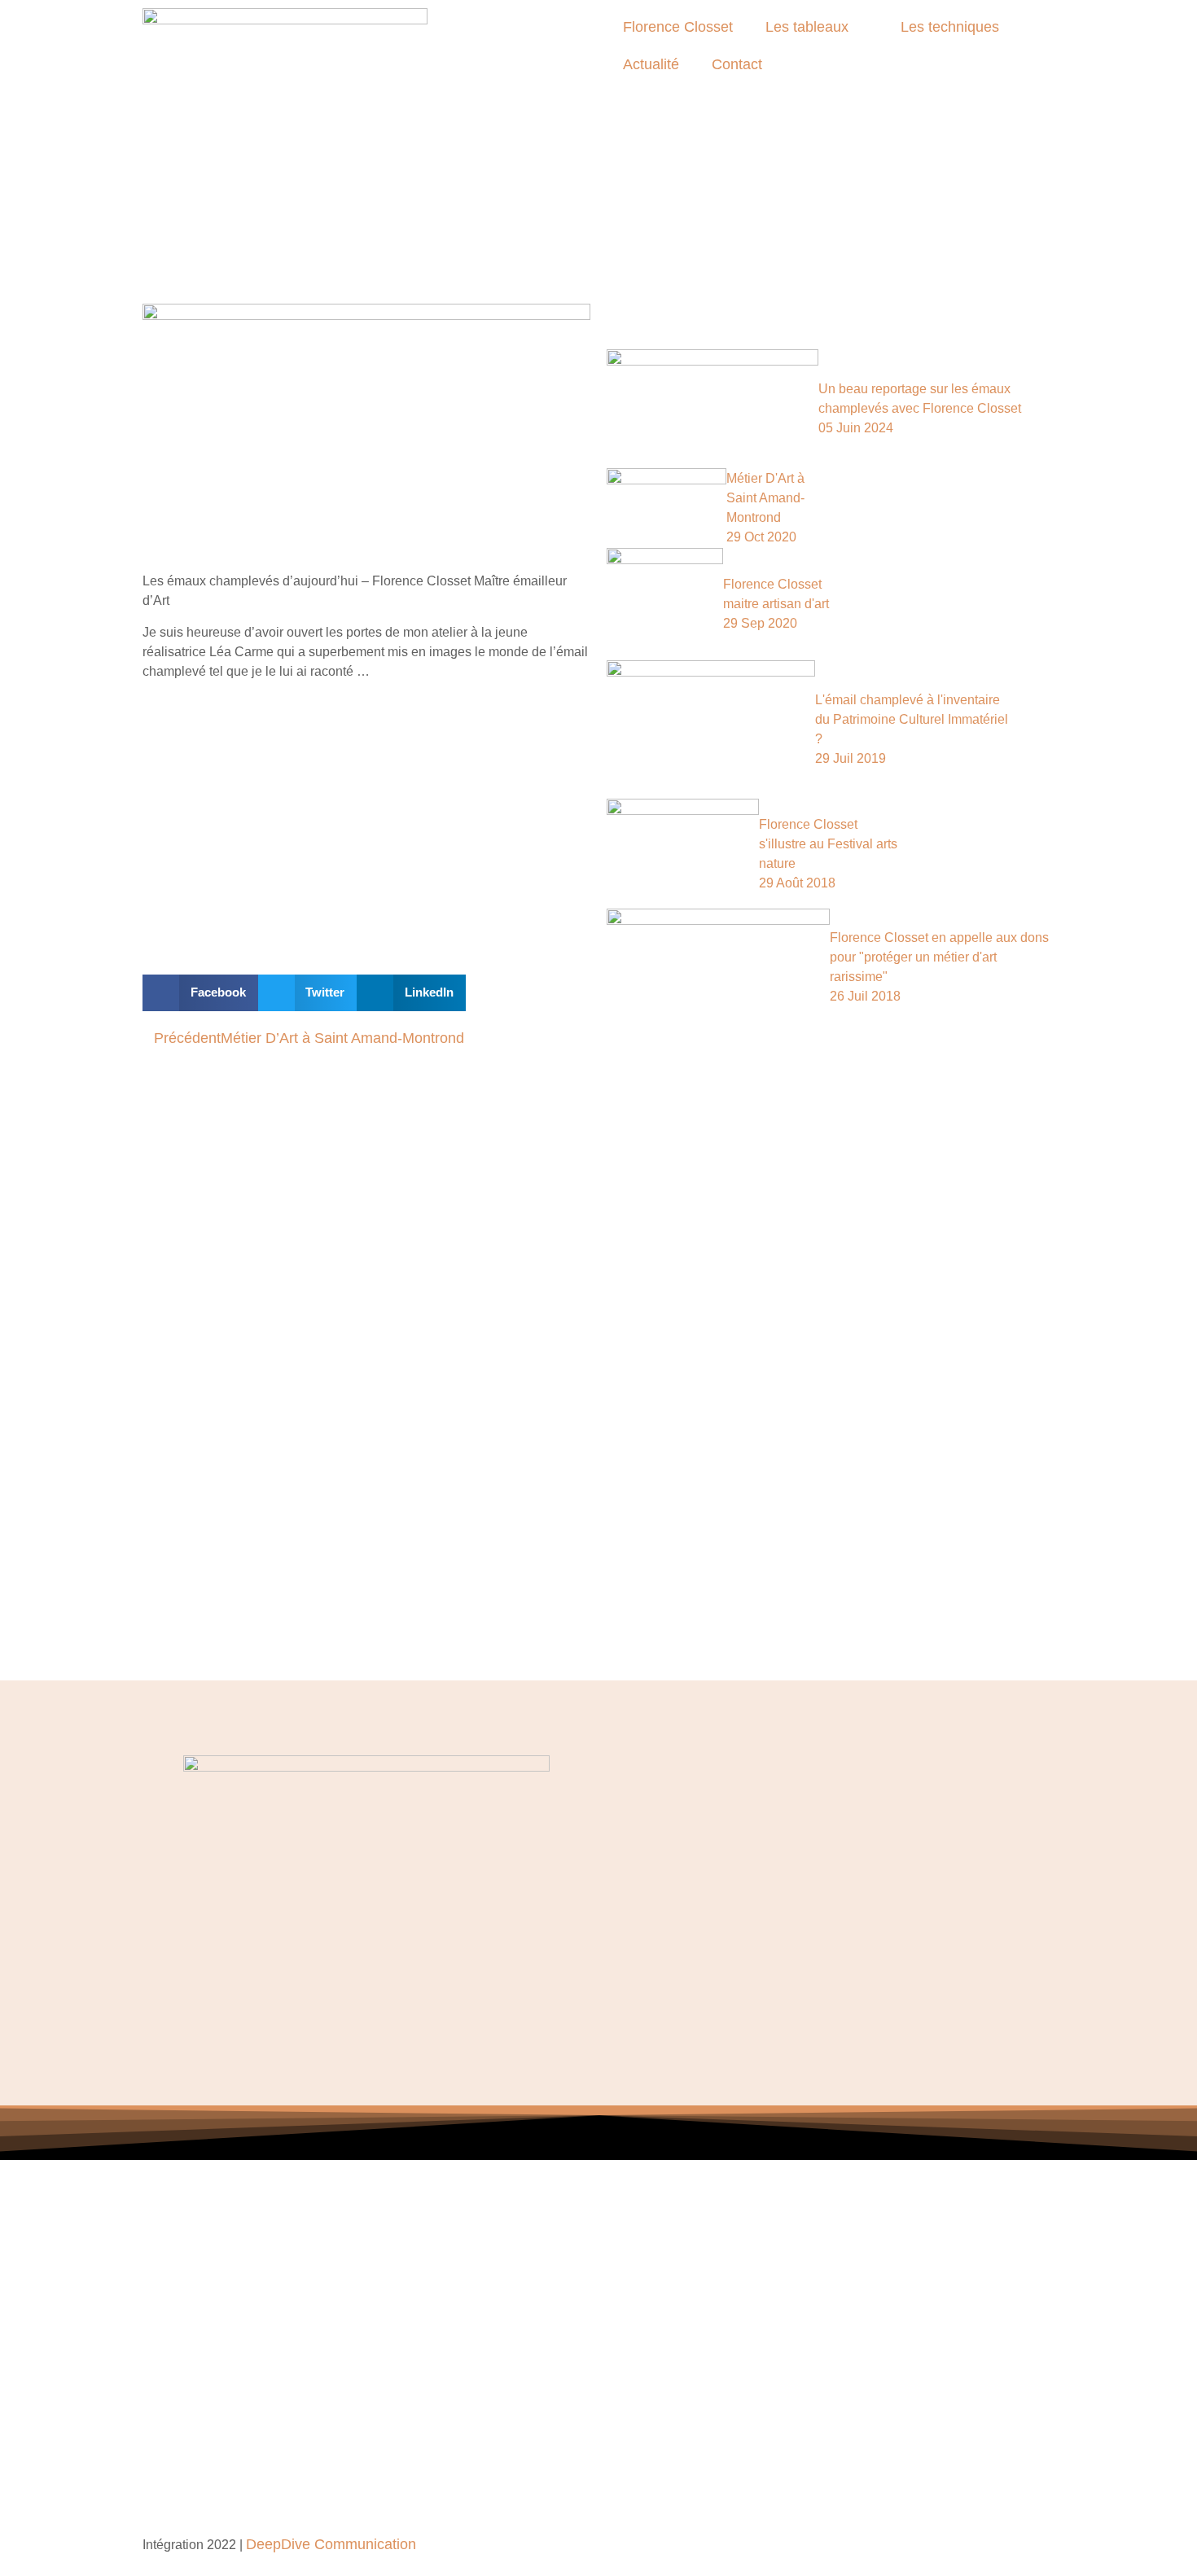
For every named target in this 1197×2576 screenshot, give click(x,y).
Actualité (651, 64)
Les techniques (950, 27)
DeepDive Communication (331, 2544)
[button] (200, 993)
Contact (737, 64)
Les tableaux (807, 27)
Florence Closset (678, 27)
